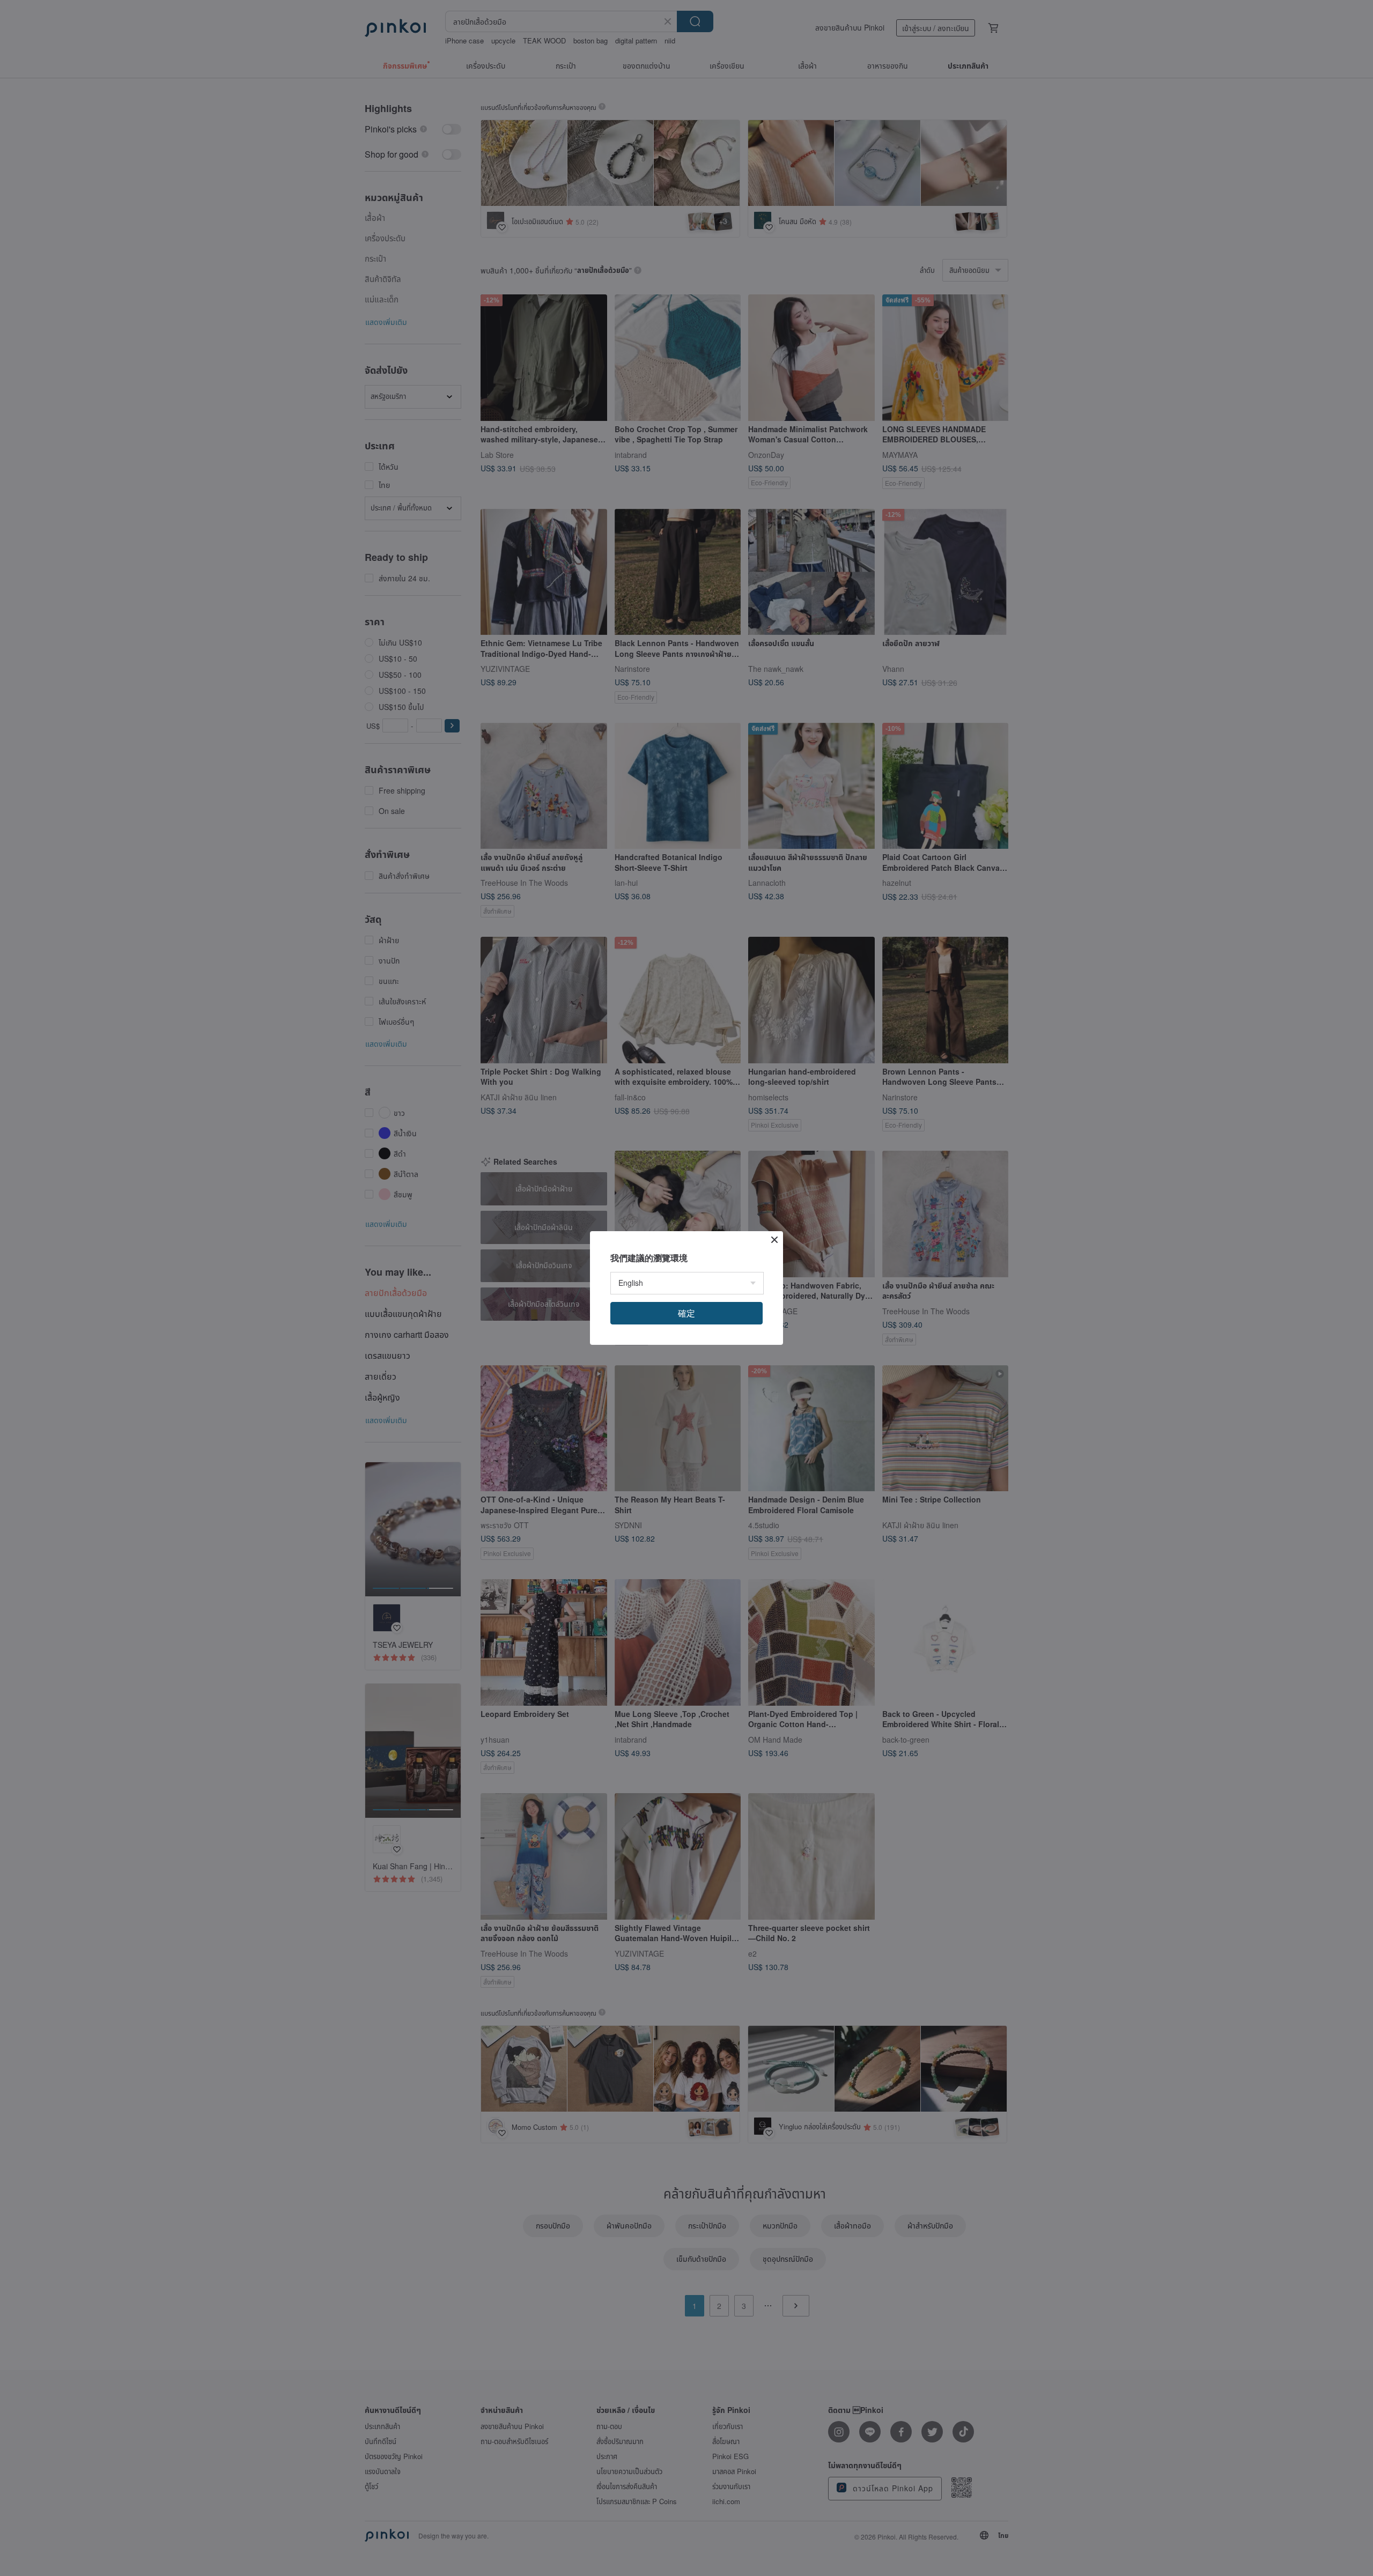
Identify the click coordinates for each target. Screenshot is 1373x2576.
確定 (686, 1313)
